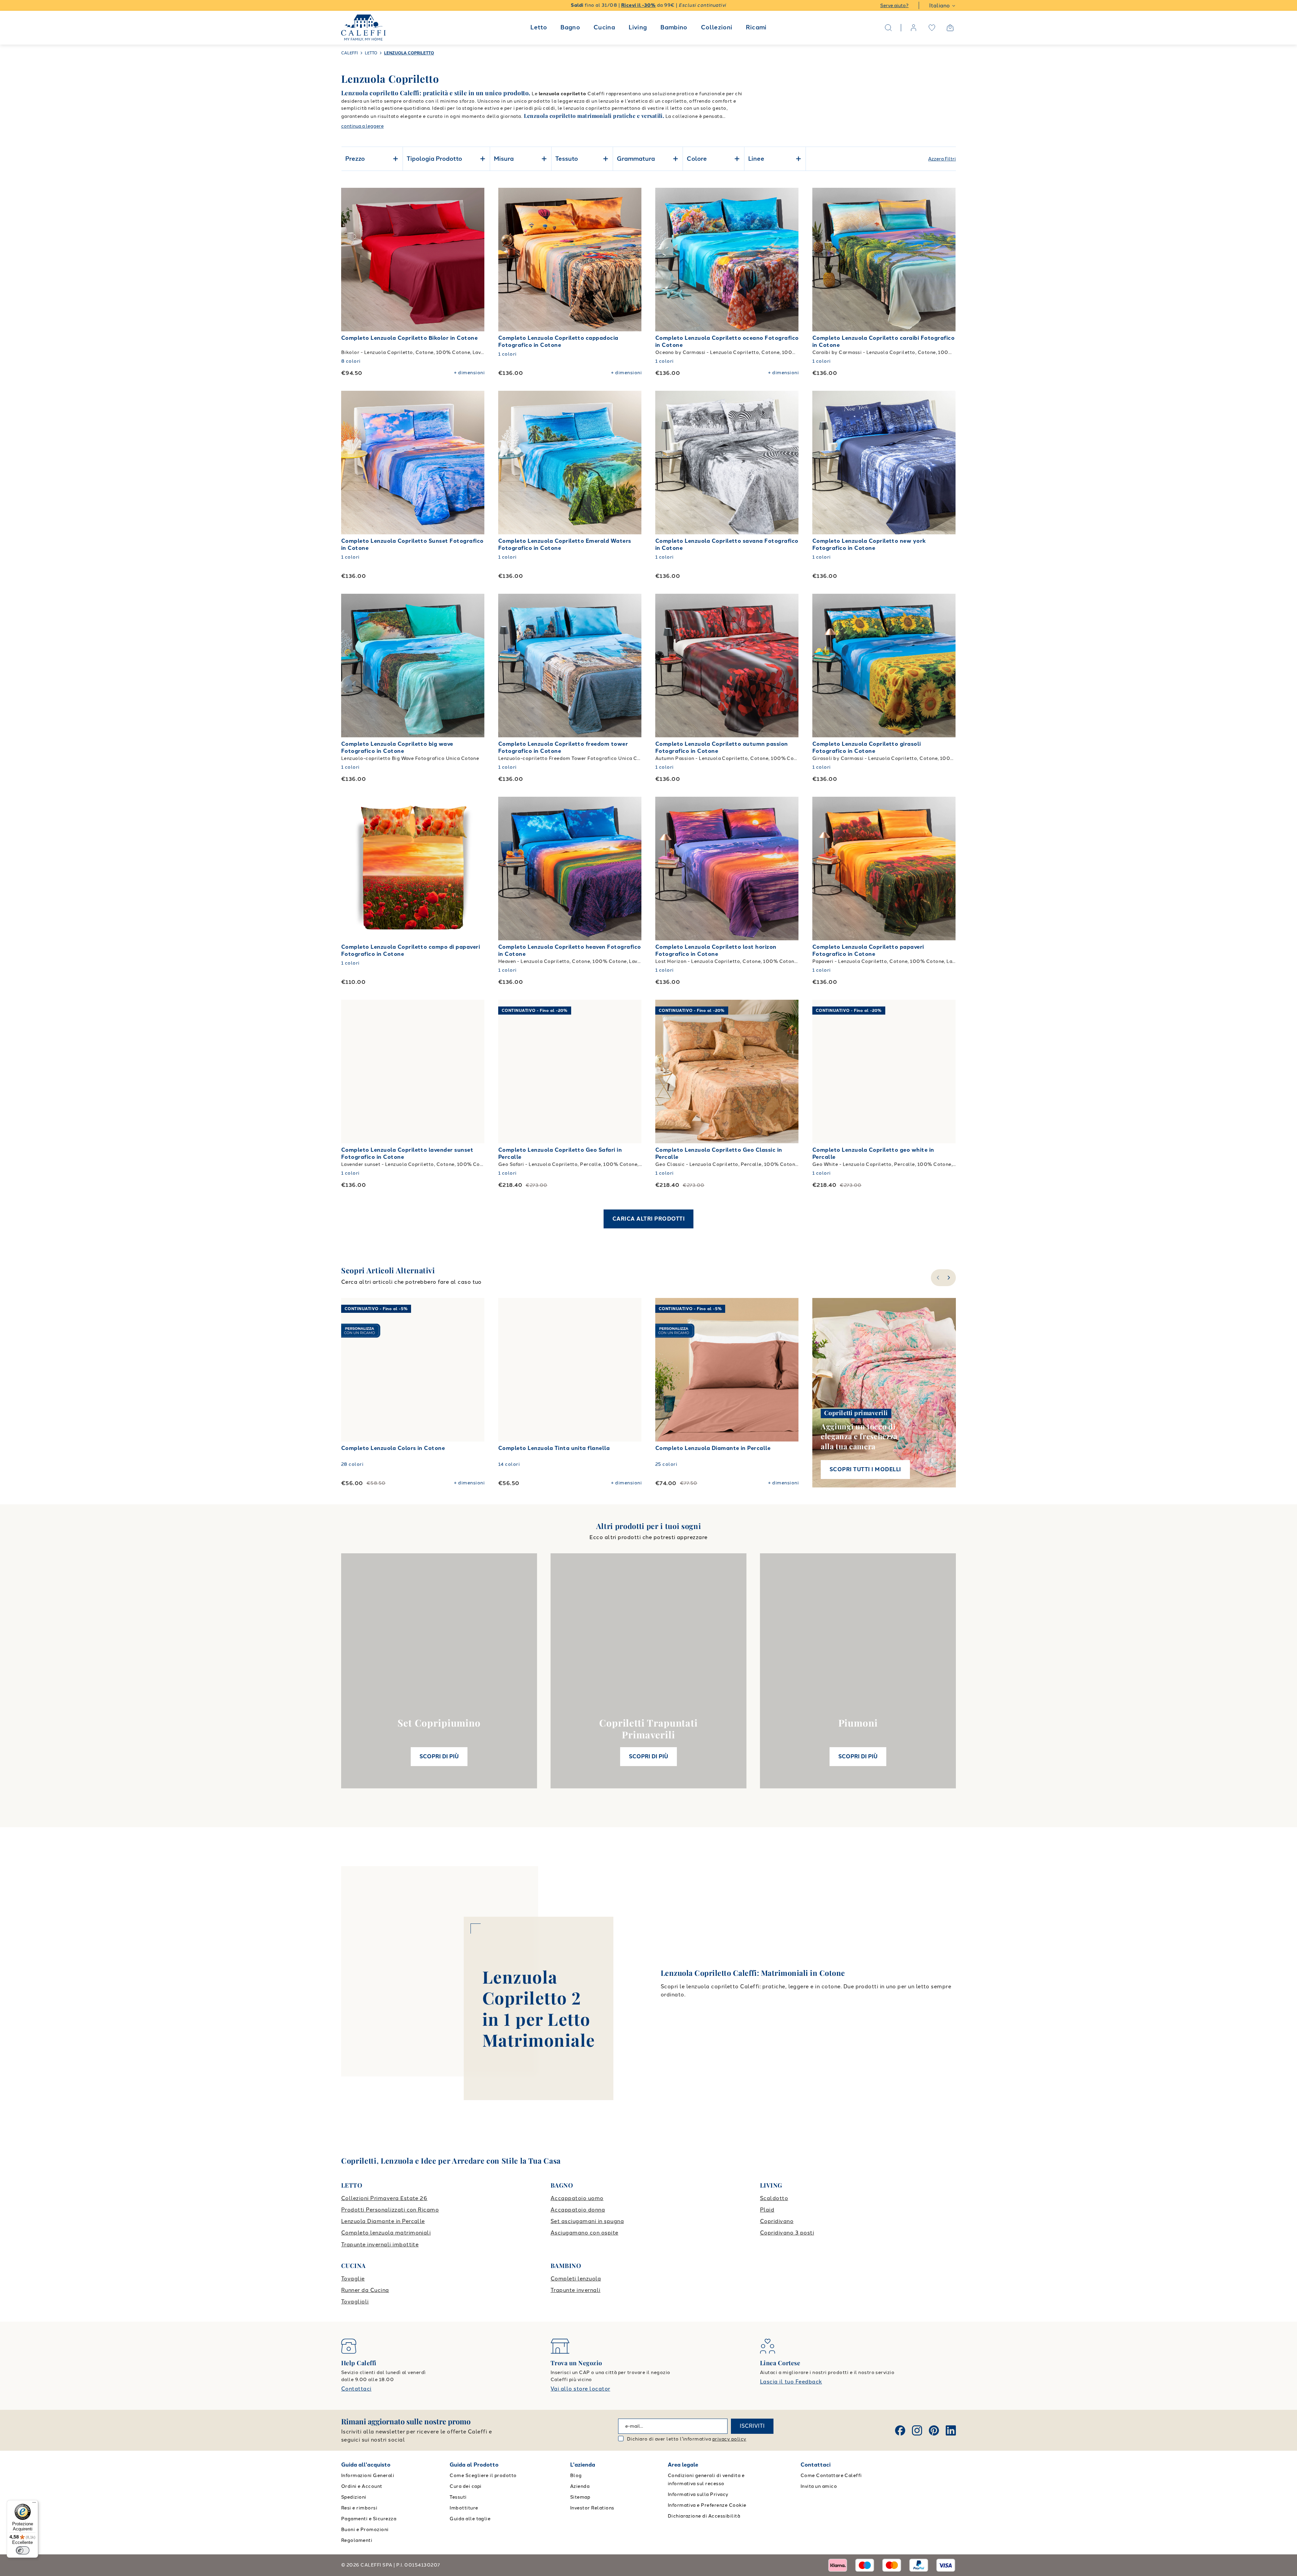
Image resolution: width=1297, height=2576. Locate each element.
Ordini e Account (362, 2486)
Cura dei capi (465, 2486)
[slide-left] (937, 1278)
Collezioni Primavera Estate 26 (384, 2198)
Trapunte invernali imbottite (380, 2245)
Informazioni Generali (368, 2476)
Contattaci (356, 2389)
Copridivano (777, 2221)
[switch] (23, 2550)
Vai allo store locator (580, 2389)
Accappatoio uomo (577, 2198)
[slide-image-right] (476, 260)
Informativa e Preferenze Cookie (707, 2505)
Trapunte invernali (576, 2290)
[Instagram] (917, 2430)
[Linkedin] (951, 2430)
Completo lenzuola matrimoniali (386, 2233)
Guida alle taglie (470, 2519)
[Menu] (34, 2504)
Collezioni (717, 27)
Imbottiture (464, 2508)
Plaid (767, 2210)
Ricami (756, 27)
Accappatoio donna (578, 2210)
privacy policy (729, 2439)
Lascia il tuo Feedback (791, 2382)
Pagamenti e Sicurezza (369, 2519)
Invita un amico (819, 2486)
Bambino (674, 27)
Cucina (604, 27)
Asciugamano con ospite (584, 2233)
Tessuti (458, 2497)
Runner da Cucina (365, 2290)
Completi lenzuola (576, 2279)
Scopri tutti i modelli (865, 1469)
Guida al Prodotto (474, 2465)
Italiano (939, 6)
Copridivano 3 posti (787, 2233)
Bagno (570, 27)
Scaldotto (774, 2198)
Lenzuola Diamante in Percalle (383, 2221)
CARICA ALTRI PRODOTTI (648, 1219)
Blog (576, 2476)
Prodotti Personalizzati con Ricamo (390, 2210)
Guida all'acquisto (366, 2465)
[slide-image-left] (350, 260)
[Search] (888, 28)
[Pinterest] (934, 2430)
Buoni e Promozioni (365, 2530)
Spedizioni (354, 2497)
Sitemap (580, 2497)
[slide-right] (950, 1278)
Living (638, 27)
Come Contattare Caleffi (831, 2476)
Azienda (580, 2486)
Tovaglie (353, 2279)
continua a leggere (362, 126)
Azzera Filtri (942, 159)
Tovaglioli (355, 2302)
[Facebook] (900, 2430)
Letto (539, 27)
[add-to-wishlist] (473, 200)
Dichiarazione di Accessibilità (704, 2516)
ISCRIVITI (752, 2426)
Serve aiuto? (894, 6)
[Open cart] (950, 28)
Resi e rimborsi (359, 2508)
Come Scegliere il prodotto (483, 2476)
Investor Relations (592, 2508)
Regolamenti (357, 2540)
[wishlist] (932, 28)
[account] (914, 28)
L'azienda (583, 2465)
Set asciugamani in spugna (587, 2221)
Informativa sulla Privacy (698, 2494)
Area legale (683, 2465)
